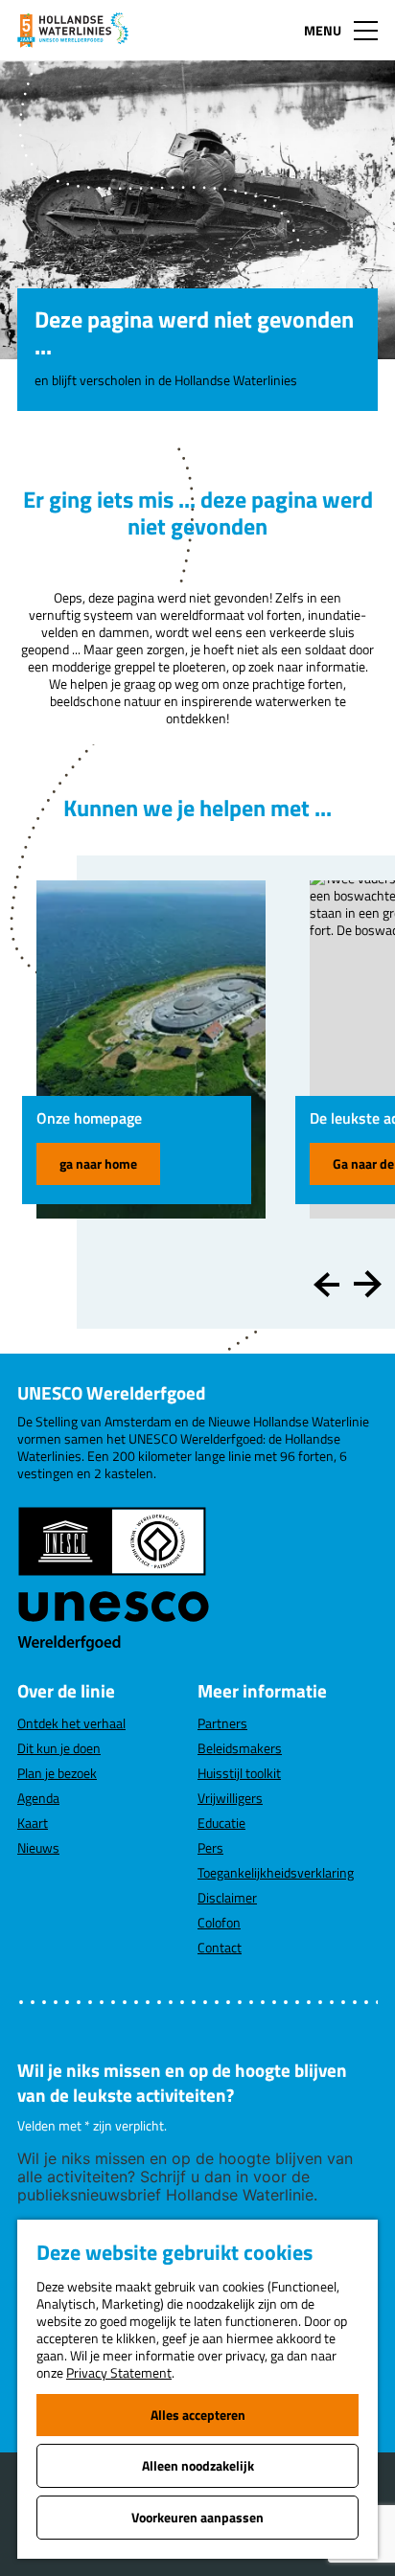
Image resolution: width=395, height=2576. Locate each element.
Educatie (221, 1823)
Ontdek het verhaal (71, 1723)
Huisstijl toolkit (239, 1773)
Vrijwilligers (230, 1798)
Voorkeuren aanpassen (197, 2517)
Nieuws (38, 1847)
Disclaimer (227, 1897)
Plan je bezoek (57, 1773)
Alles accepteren (198, 2415)
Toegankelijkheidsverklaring (276, 1872)
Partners (222, 1723)
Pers (210, 1847)
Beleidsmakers (240, 1748)
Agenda (38, 1798)
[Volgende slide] (368, 1285)
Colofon (219, 1922)
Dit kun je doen (59, 1748)
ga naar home (98, 1163)
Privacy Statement (119, 2372)
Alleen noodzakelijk (198, 2465)
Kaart (33, 1823)
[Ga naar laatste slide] (327, 1285)
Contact (220, 1947)
